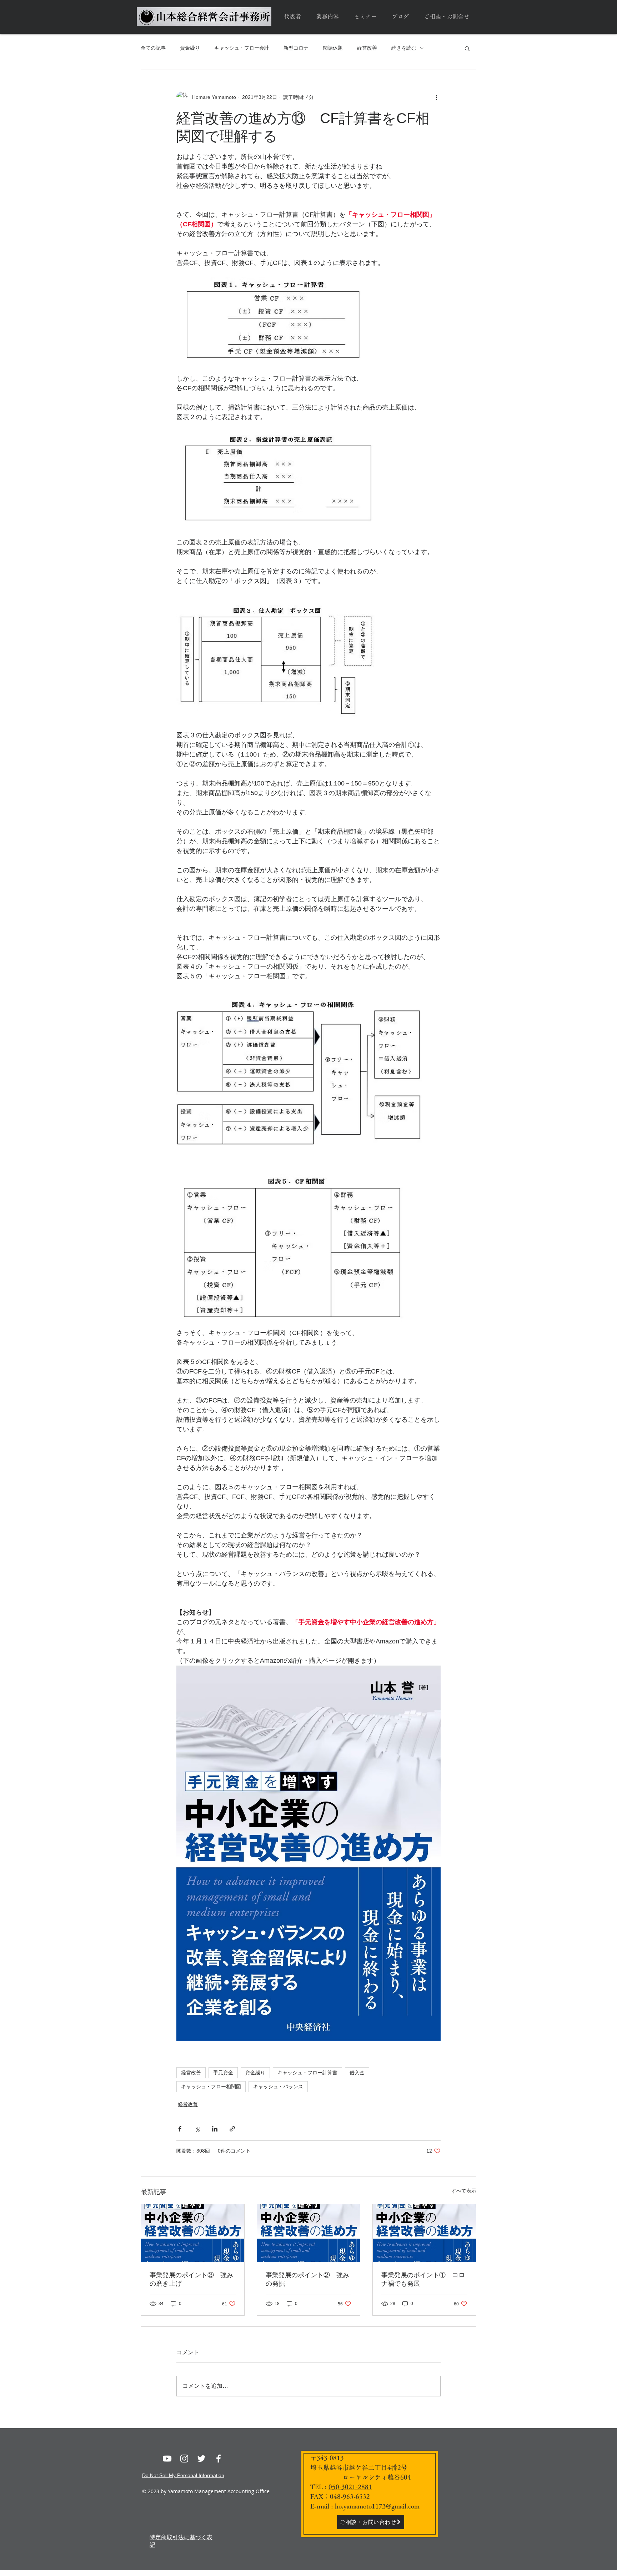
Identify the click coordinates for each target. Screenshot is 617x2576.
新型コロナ (296, 48)
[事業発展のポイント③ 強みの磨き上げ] (193, 2233)
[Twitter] (201, 2459)
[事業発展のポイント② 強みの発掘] (309, 2233)
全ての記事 (153, 48)
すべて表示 (464, 2191)
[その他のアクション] (436, 97)
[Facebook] (219, 2459)
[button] (467, 48)
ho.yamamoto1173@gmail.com (377, 2506)
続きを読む (404, 48)
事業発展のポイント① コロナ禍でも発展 (423, 2279)
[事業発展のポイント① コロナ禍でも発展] (424, 2233)
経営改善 (367, 48)
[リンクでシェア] (232, 2129)
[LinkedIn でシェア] (215, 2129)
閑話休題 (333, 48)
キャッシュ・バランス (278, 2087)
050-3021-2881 (350, 2487)
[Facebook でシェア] (180, 2129)
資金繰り (190, 48)
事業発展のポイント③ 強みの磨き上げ (191, 2279)
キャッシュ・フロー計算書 (307, 2073)
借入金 (357, 2073)
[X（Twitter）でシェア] (197, 2129)
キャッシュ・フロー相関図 (211, 2087)
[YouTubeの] (167, 2459)
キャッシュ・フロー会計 (242, 48)
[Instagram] (184, 2459)
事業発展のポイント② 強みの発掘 (307, 2279)
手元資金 (223, 2073)
